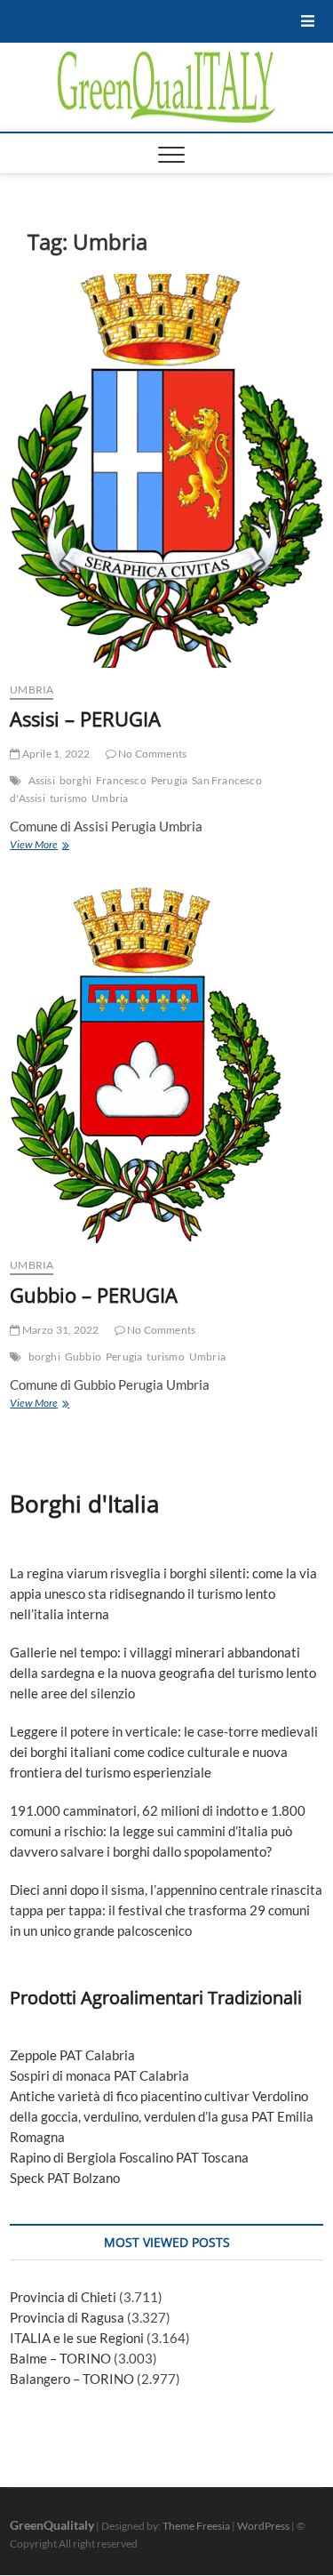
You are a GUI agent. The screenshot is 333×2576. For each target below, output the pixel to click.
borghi (75, 780)
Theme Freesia (196, 2526)
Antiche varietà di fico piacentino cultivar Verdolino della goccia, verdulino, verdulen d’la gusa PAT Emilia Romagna (162, 2116)
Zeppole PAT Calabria (72, 2055)
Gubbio (83, 1356)
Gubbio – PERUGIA (94, 1295)
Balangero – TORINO (72, 2379)
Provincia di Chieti (63, 2297)
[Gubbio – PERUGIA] (166, 1065)
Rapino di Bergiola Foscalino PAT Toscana (129, 2157)
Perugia (169, 780)
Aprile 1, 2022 (55, 754)
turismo (68, 798)
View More (54, 846)
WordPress (263, 2526)
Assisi (42, 780)
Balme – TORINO (60, 2358)
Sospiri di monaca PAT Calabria (99, 2075)
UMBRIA (32, 690)
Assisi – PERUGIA (85, 718)
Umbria (110, 798)
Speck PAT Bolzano (65, 2178)
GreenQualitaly (52, 2525)
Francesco (121, 780)
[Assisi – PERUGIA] (166, 471)
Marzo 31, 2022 (59, 1330)
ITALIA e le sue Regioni (77, 2338)
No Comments (151, 754)
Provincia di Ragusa (67, 2317)
